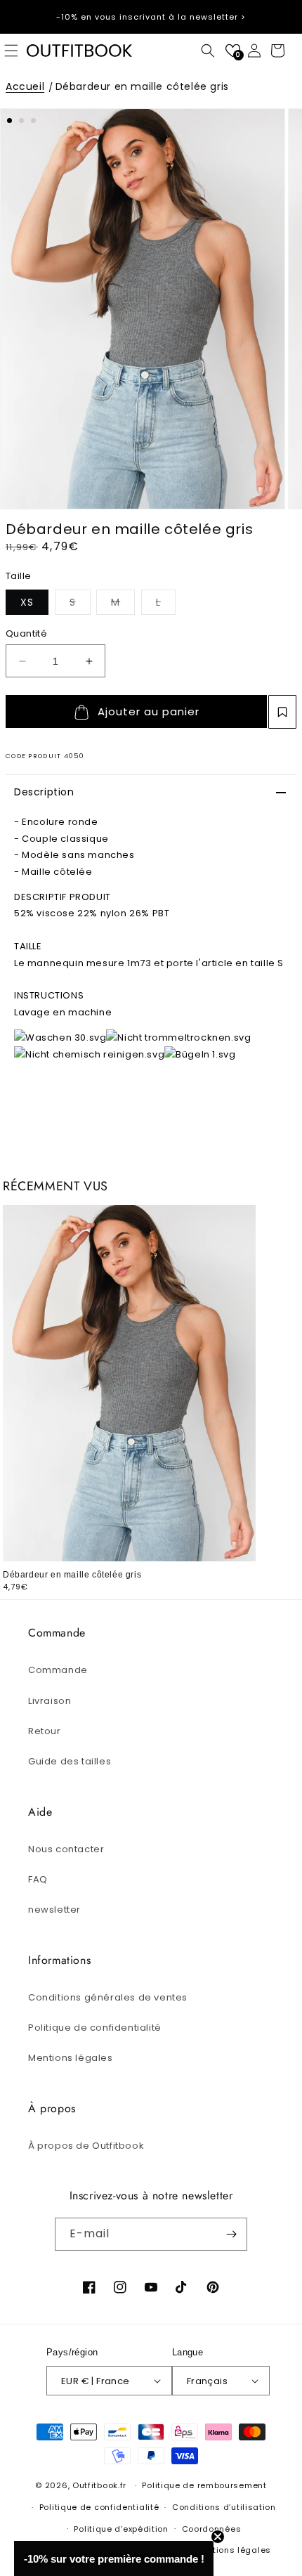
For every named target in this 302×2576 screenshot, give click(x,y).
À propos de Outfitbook (86, 2146)
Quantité (26, 633)
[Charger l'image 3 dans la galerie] (33, 121)
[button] (208, 51)
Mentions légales (71, 2058)
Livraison (50, 1701)
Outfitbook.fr (99, 2485)
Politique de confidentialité (95, 2028)
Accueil (25, 86)
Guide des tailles (70, 1761)
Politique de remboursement (204, 2485)
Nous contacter (66, 1849)
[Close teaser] (218, 2537)
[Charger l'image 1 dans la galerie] (9, 121)
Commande (58, 1670)
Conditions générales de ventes (108, 1997)
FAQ (38, 1879)
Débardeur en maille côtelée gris (142, 86)
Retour (45, 1731)
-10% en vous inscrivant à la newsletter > (151, 17)
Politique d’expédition (121, 2529)
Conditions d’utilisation (224, 2507)
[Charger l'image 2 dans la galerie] (21, 121)
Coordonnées (212, 2529)
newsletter (54, 1910)
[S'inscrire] (231, 2234)
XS (27, 602)
